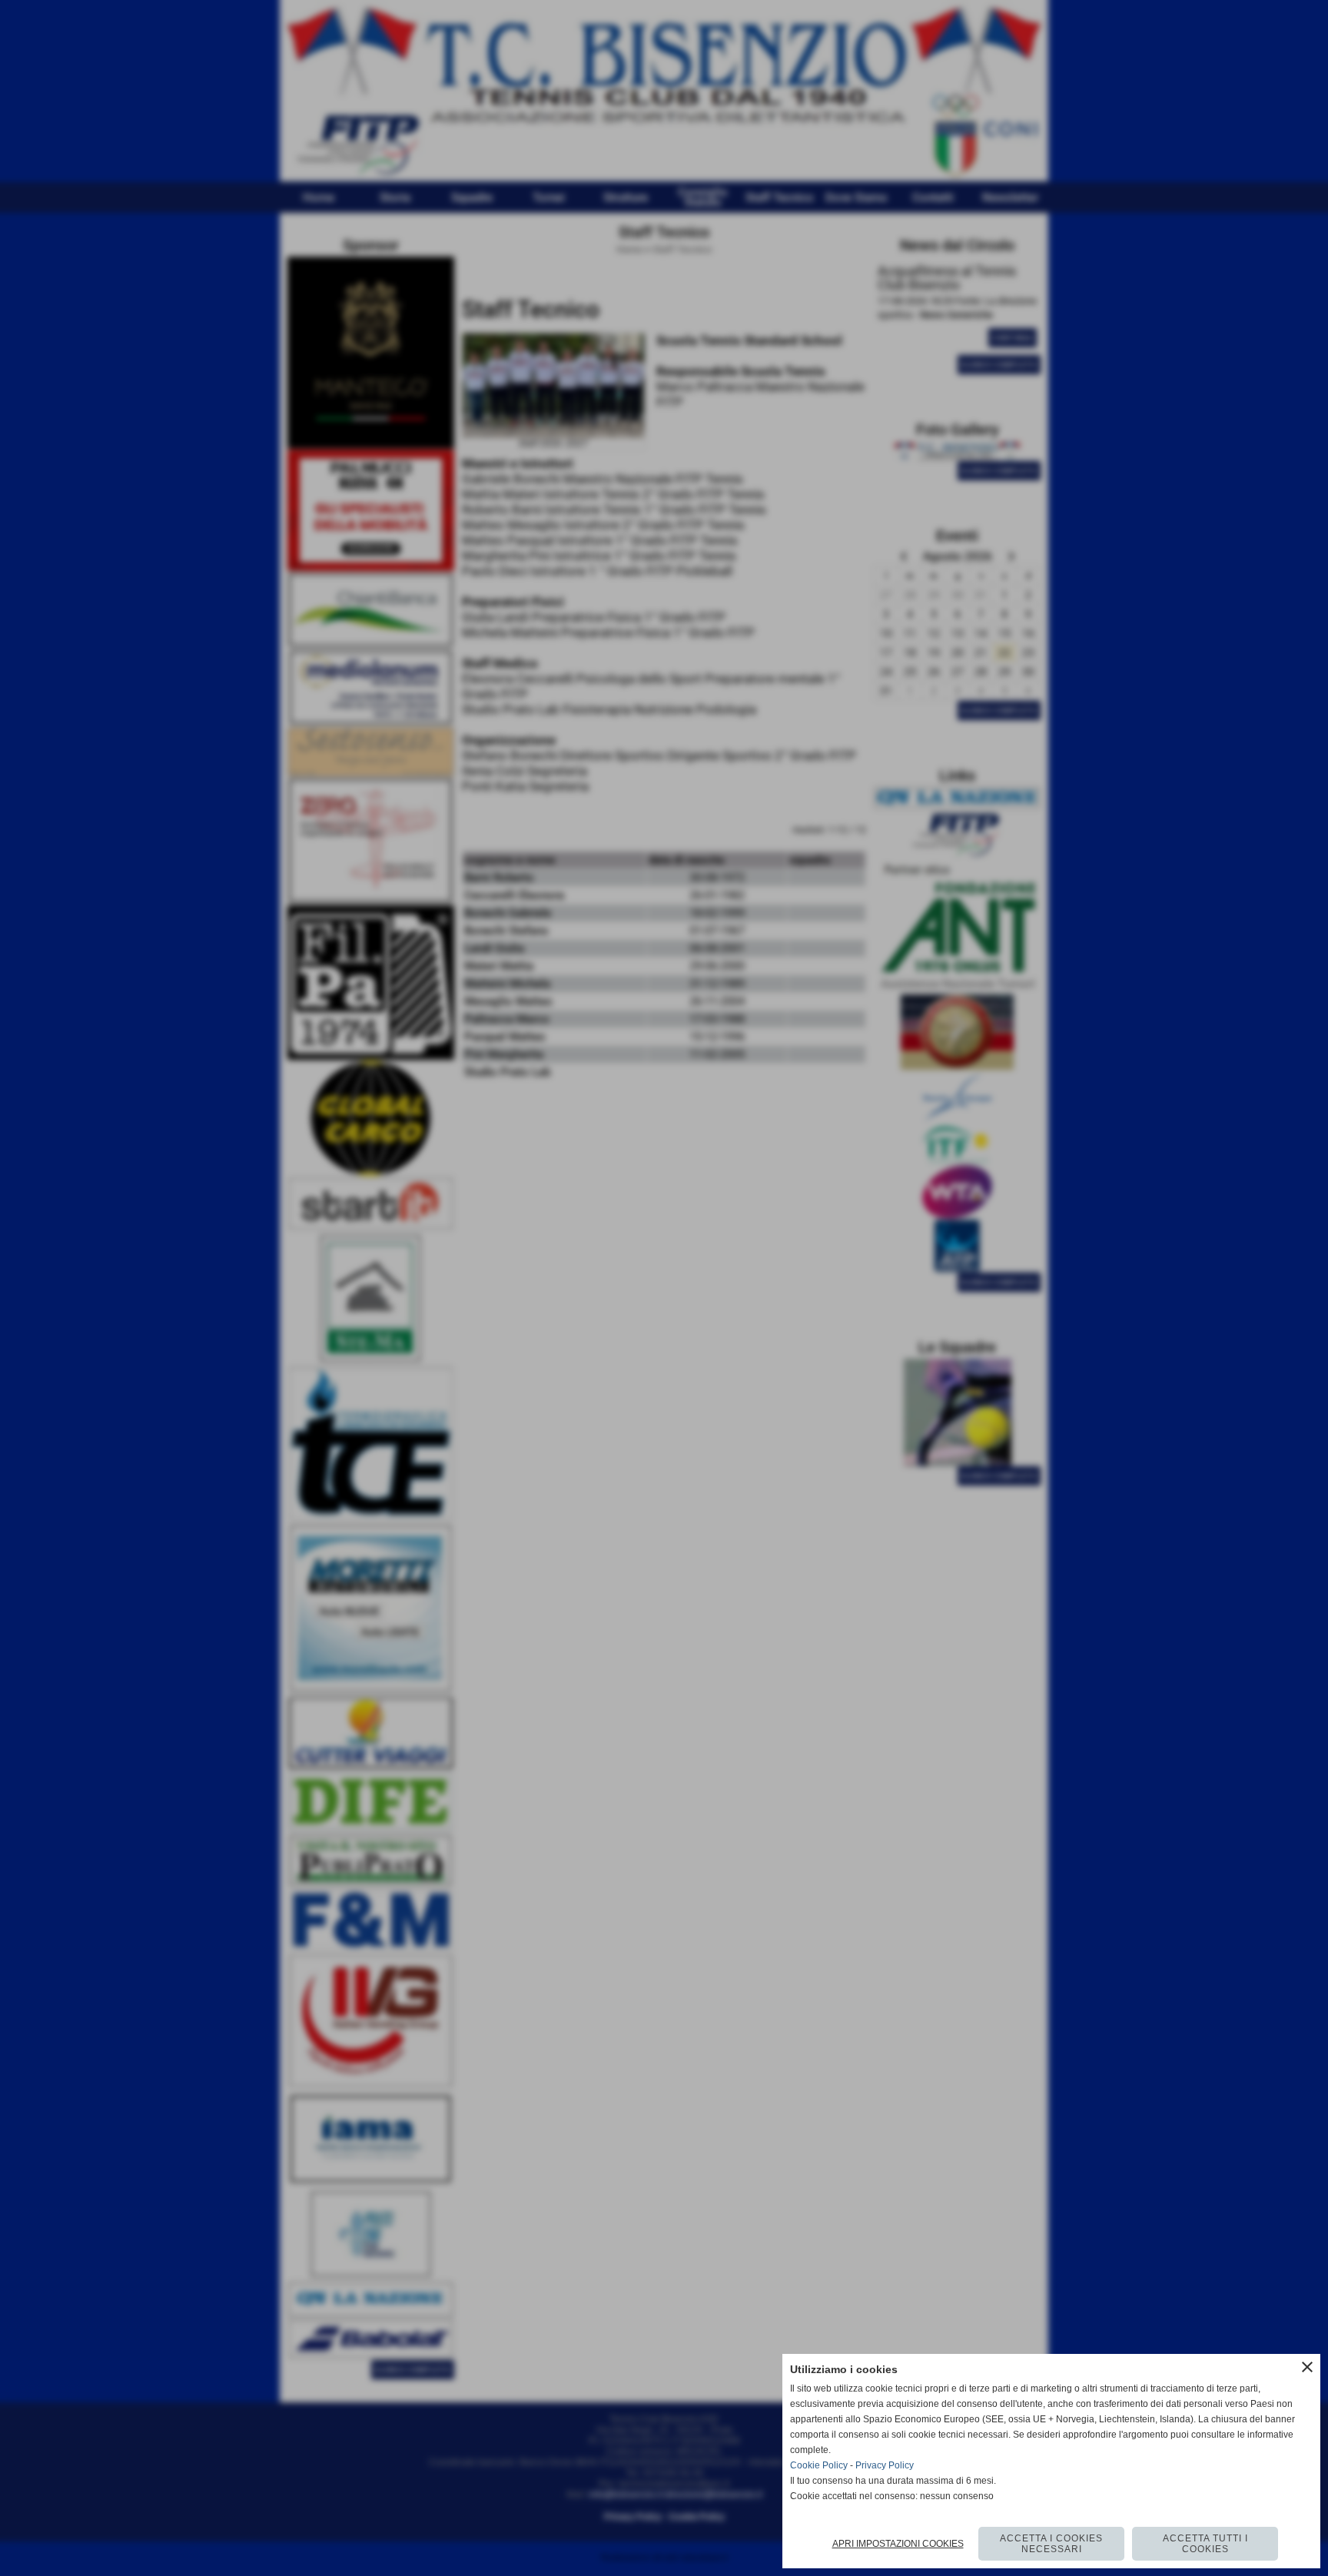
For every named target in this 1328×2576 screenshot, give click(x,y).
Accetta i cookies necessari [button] (1051, 2544)
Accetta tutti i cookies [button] (1205, 2544)
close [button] (1307, 2367)
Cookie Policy (819, 2465)
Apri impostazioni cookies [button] (898, 2544)
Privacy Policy (885, 2465)
